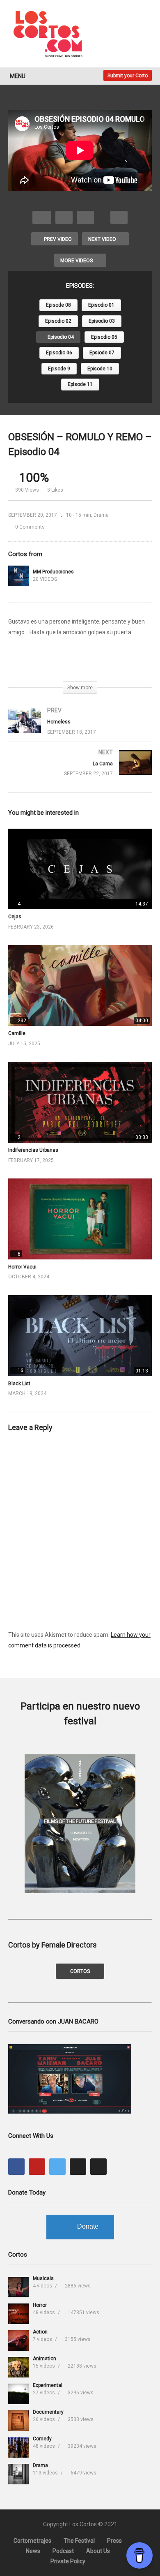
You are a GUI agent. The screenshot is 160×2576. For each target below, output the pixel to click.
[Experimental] (18, 2394)
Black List (19, 1384)
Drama (101, 515)
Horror (40, 2305)
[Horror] (18, 2314)
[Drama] (18, 2474)
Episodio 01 (101, 305)
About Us (98, 2551)
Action (40, 2332)
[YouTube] (37, 2167)
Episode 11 (80, 384)
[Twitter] (57, 2167)
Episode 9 (59, 369)
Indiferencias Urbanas (33, 1150)
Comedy (42, 2439)
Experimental (48, 2385)
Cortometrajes (32, 2541)
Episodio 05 (104, 337)
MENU (18, 76)
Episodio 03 (102, 321)
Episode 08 (58, 305)
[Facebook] (16, 2167)
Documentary (48, 2412)
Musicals (43, 2278)
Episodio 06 (59, 353)
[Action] (18, 2340)
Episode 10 (100, 369)
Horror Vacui (22, 1267)
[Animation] (18, 2367)
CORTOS (80, 1971)
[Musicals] (18, 2287)
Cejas (15, 917)
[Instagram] (78, 2167)
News (33, 2551)
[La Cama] (80, 771)
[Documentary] (18, 2421)
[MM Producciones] (18, 576)
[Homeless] (80, 729)
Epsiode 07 (102, 353)
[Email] (98, 2167)
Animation (45, 2359)
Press (114, 2541)
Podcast (63, 2551)
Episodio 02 (58, 321)
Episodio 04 (60, 337)
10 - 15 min (79, 515)
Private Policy (68, 2561)
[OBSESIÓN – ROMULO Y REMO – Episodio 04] (80, 869)
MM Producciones (53, 572)
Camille (17, 1033)
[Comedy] (18, 2447)
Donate (88, 2226)
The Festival (79, 2541)
